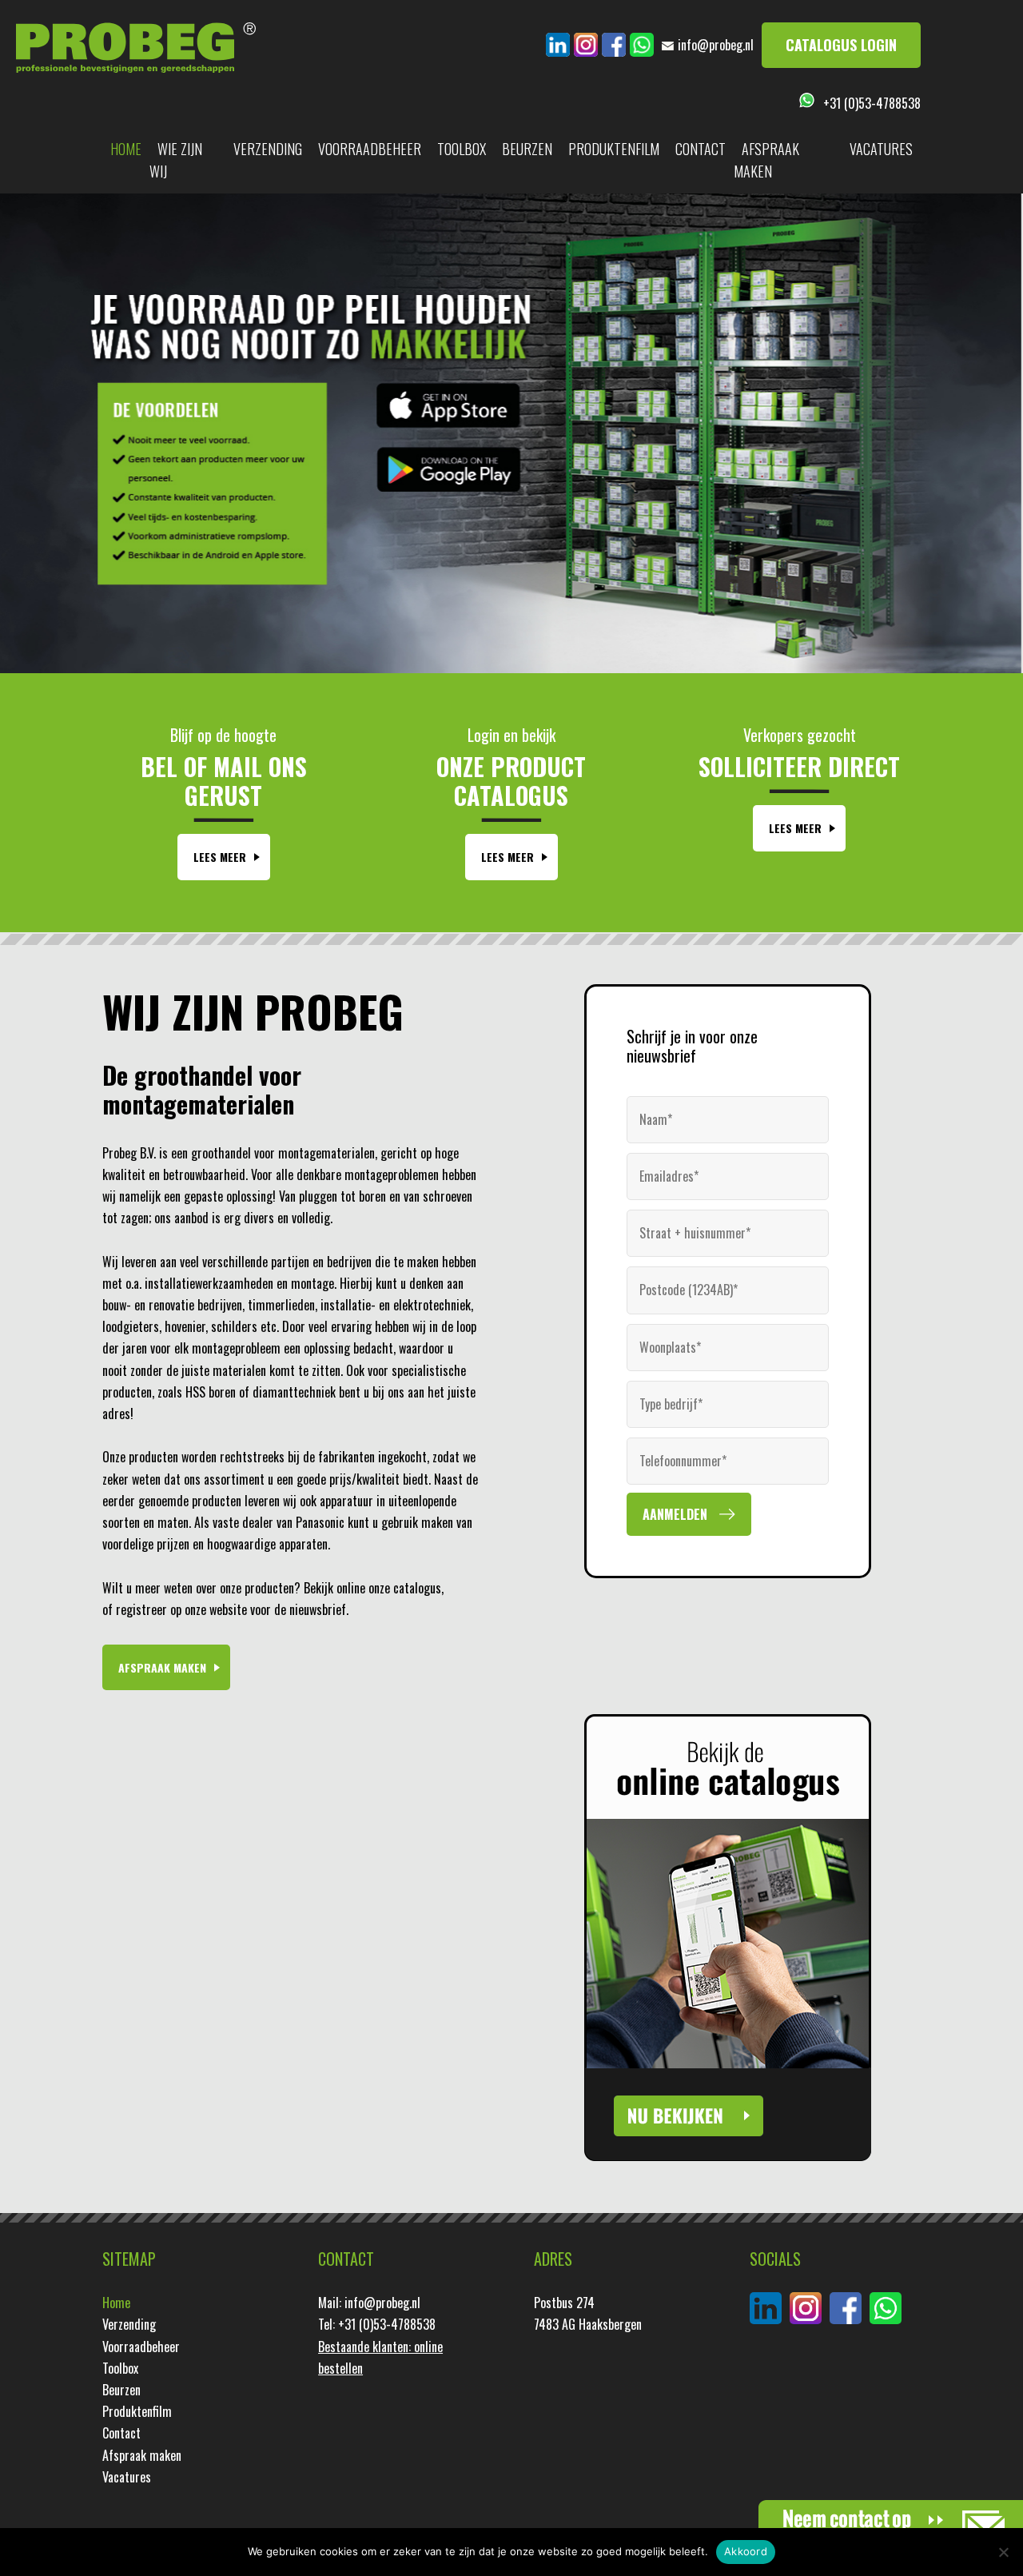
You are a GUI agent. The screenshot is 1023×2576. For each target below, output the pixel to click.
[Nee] (1003, 2552)
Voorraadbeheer (370, 149)
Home (126, 149)
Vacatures (881, 149)
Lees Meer (220, 857)
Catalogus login (841, 45)
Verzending (268, 149)
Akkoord (746, 2551)
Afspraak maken (766, 160)
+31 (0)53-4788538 (872, 103)
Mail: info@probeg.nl (369, 2303)
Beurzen (527, 149)
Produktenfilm (614, 149)
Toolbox (462, 149)
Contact (701, 149)
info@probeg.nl (716, 45)
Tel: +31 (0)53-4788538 (377, 2324)
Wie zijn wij (176, 160)
